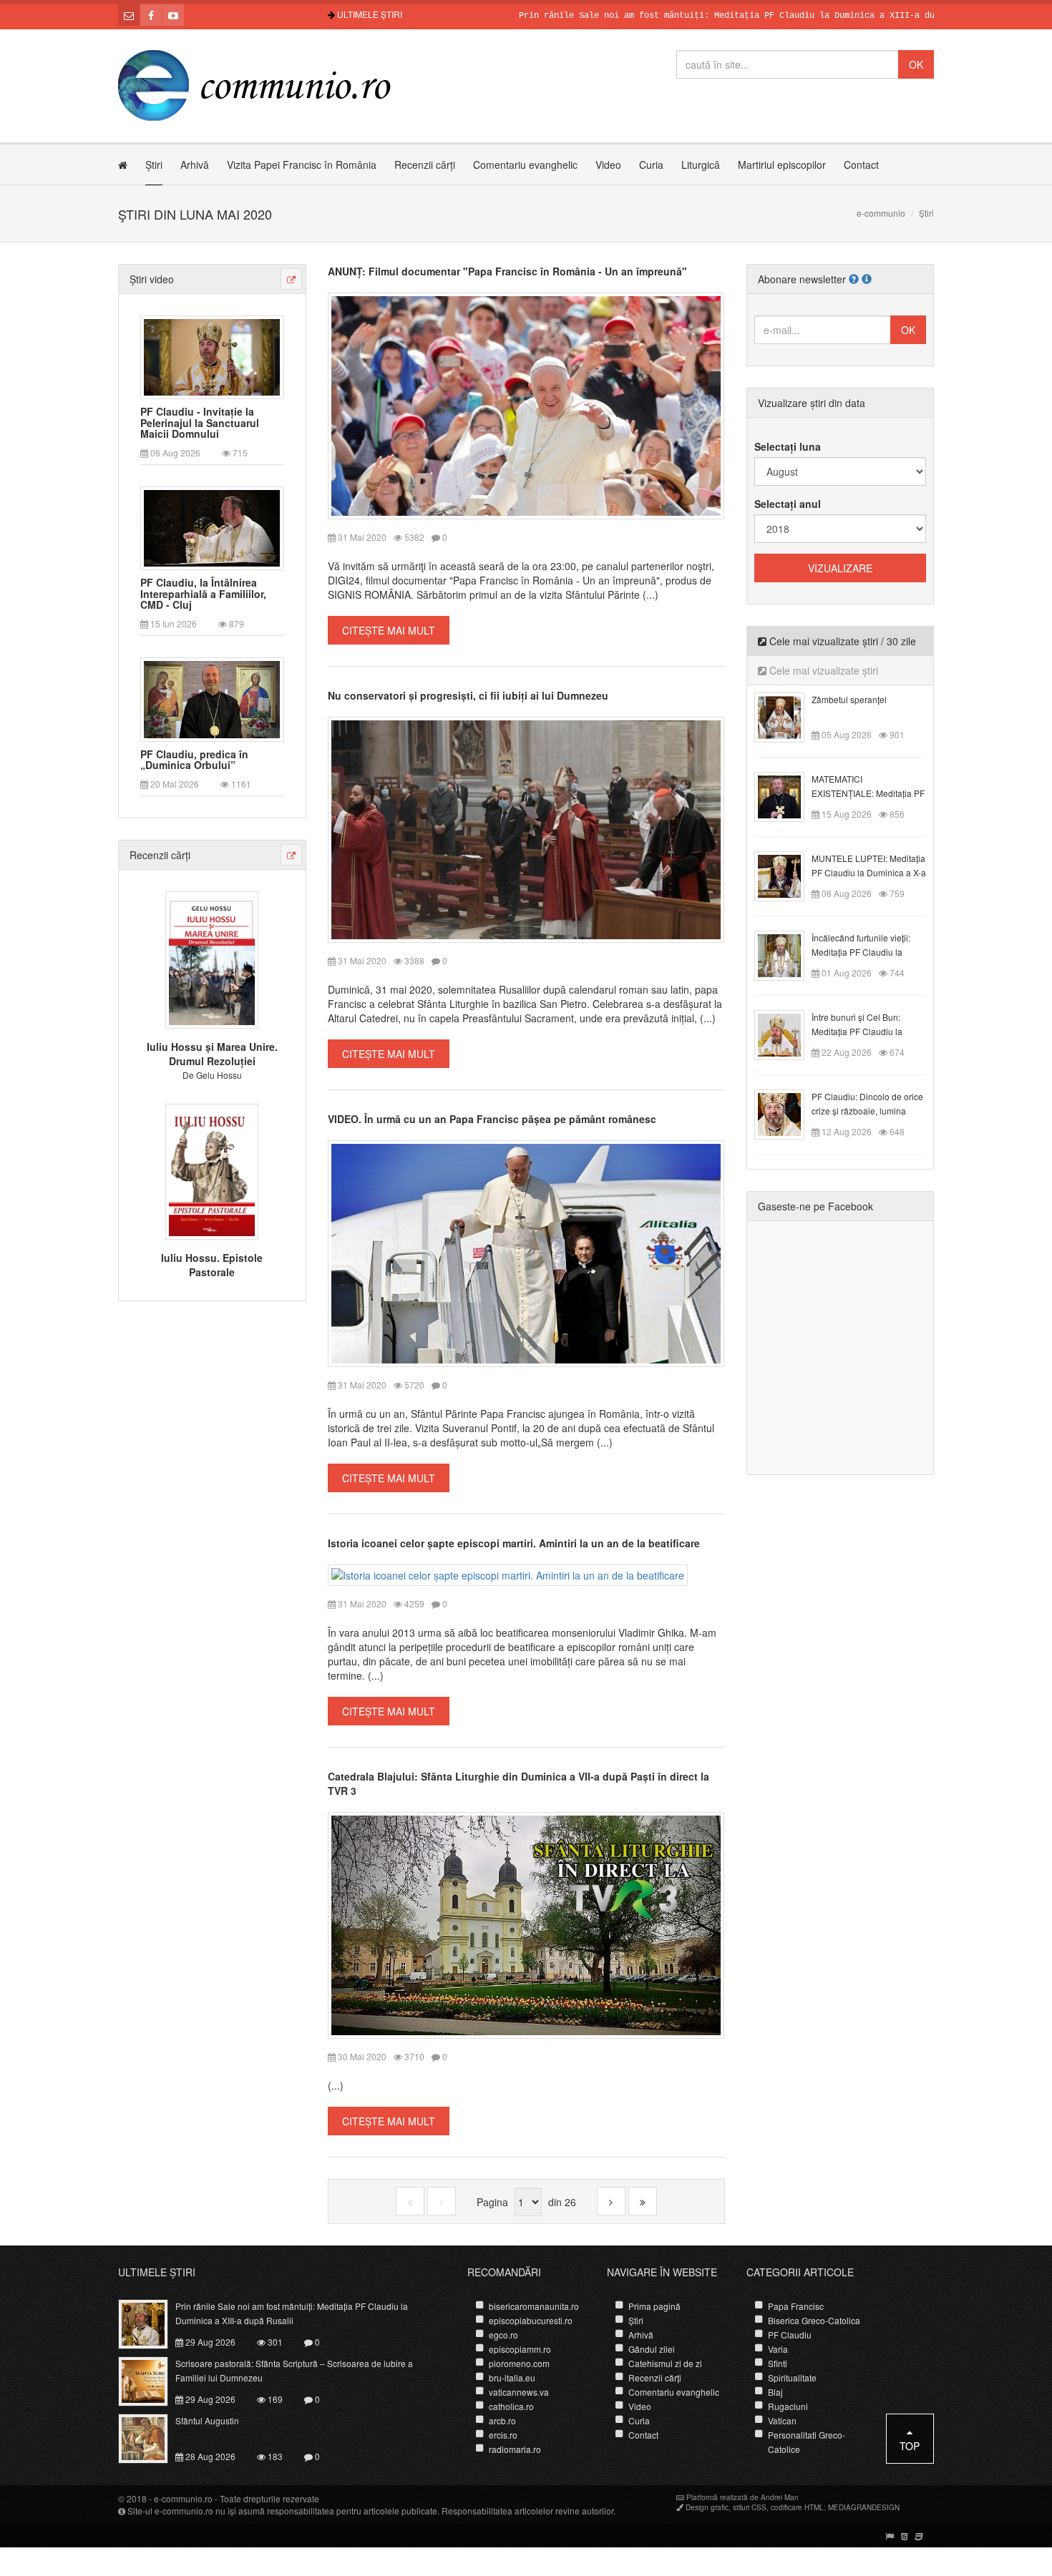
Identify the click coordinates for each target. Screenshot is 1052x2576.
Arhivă (195, 165)
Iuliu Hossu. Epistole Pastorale (212, 1265)
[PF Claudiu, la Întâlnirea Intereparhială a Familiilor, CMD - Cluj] (212, 527)
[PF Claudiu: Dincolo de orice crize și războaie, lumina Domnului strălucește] (788, 1113)
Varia (778, 2349)
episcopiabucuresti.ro (531, 2320)
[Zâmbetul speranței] (788, 716)
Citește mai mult (389, 630)
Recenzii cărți (425, 165)
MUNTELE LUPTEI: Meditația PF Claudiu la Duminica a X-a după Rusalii (869, 872)
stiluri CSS (750, 2507)
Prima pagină (654, 2306)
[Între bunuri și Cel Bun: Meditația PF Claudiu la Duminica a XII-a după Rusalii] (788, 1034)
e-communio (881, 213)
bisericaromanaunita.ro (534, 2306)
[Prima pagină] (410, 2201)
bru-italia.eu (512, 2377)
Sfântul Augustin (207, 2420)
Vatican (782, 2420)
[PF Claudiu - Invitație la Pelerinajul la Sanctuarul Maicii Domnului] (212, 356)
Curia (651, 165)
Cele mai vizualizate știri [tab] (822, 670)
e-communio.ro (183, 2498)
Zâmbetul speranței (849, 699)
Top (910, 2446)
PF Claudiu (790, 2335)
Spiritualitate (792, 2377)
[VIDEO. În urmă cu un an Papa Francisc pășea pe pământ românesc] (526, 1252)
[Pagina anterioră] (442, 2201)
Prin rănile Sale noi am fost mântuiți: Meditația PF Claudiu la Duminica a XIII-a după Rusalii (680, 16)
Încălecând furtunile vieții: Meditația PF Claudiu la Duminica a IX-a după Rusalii (868, 952)
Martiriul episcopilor (782, 165)
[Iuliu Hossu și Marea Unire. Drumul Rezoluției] (212, 959)
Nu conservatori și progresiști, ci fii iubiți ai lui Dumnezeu (468, 695)
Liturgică (701, 165)
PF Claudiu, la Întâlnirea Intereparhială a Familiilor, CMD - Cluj (203, 594)
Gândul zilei (652, 2349)
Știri (154, 165)
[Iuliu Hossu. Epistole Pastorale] (212, 1170)
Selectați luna (788, 446)
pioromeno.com (519, 2363)
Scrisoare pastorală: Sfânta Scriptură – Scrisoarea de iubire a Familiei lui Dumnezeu (294, 2370)
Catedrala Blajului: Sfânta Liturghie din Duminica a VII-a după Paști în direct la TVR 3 (518, 1783)
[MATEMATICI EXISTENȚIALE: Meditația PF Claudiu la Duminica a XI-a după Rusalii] (788, 795)
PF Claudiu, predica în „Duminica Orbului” (194, 760)
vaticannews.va (519, 2392)
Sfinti (778, 2363)
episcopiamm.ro (520, 2349)
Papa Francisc (796, 2306)
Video (608, 165)
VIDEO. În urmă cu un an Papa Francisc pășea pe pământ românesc (492, 1119)
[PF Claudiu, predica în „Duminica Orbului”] (212, 698)
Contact (861, 165)
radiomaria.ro (515, 2449)
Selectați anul (788, 504)
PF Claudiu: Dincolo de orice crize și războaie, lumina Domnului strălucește (867, 1111)
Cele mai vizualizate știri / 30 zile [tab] (841, 641)
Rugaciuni (788, 2406)
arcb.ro (502, 2420)
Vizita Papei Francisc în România (302, 165)
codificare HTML (797, 2507)
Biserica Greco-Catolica (814, 2320)
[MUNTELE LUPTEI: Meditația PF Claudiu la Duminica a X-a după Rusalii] (788, 875)
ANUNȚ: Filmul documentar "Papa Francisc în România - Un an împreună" (507, 271)
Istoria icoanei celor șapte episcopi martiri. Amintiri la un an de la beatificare (514, 1543)
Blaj (775, 2392)
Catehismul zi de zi (665, 2363)
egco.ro (503, 2335)
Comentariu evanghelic (525, 165)
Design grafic (707, 2507)
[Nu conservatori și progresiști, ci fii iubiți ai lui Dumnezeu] (526, 828)
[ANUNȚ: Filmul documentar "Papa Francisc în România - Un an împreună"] (526, 404)
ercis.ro (503, 2435)
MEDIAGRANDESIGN (864, 2507)
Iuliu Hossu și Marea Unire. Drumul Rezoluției (212, 1054)
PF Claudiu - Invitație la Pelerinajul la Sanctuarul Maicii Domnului (200, 423)
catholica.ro (511, 2406)
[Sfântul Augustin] (151, 2437)
